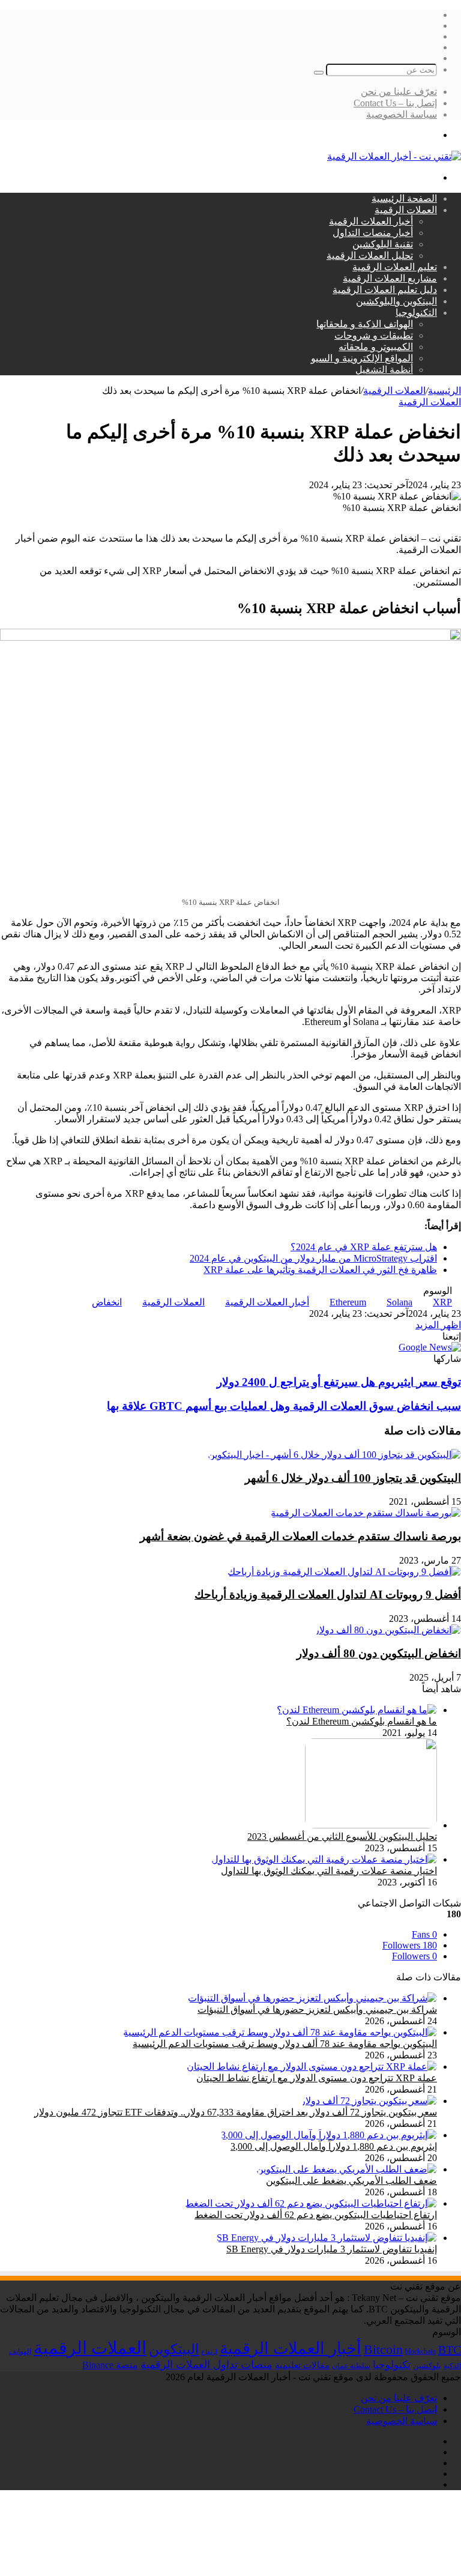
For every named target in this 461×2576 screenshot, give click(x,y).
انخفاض (107, 1302)
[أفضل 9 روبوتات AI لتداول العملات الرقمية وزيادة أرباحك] (344, 1572)
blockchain (420, 2351)
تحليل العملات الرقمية (370, 255)
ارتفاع (209, 2352)
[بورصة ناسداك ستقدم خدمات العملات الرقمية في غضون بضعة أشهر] (366, 1513)
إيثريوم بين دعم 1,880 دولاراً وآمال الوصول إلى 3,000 (334, 2146)
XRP (442, 1302)
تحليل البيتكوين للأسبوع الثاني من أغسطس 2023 (342, 1837)
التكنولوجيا (416, 313)
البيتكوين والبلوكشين (396, 301)
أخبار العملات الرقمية (371, 221)
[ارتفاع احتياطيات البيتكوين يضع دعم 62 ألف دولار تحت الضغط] (311, 2203)
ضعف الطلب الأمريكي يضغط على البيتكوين (351, 2181)
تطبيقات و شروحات (374, 335)
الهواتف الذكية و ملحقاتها (365, 324)
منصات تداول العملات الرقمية (206, 2365)
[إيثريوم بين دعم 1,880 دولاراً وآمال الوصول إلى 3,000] (329, 2135)
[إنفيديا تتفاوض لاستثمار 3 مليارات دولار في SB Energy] (327, 2238)
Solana (399, 1302)
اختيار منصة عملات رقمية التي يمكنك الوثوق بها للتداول (329, 1871)
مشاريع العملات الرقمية (390, 278)
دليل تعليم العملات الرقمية (385, 290)
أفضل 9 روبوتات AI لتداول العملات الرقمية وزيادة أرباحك (328, 1595)
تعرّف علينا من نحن (399, 92)
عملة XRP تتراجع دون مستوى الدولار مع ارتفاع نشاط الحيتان (317, 2078)
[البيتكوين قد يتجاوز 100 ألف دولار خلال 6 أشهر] (334, 1455)
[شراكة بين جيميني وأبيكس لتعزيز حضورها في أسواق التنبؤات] (312, 1998)
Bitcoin (383, 2349)
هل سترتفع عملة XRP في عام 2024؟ (364, 1247)
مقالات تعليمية (302, 2365)
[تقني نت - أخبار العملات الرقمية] (394, 156)
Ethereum (348, 1302)
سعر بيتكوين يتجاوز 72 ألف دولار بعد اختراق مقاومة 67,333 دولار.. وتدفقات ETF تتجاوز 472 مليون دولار (236, 2112)
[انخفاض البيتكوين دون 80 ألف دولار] (388, 1630)
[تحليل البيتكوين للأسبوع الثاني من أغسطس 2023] (371, 1825)
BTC (450, 2350)
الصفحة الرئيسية (404, 198)
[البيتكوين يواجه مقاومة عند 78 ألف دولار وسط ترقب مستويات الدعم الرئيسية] (280, 2032)
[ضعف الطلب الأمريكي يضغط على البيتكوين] (347, 2169)
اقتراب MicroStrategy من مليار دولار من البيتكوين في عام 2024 (313, 1258)
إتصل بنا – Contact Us (395, 103)
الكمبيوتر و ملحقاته (376, 347)
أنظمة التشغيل (384, 370)
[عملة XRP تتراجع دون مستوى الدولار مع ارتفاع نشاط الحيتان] (312, 2067)
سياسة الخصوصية (402, 114)
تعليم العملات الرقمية (395, 267)
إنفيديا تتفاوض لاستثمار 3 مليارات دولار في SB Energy (332, 2249)
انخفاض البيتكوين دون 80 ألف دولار (379, 1653)
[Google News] (430, 1347)
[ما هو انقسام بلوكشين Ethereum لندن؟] (357, 1710)
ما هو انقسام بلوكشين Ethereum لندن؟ (362, 1721)
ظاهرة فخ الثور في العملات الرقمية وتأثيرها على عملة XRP (320, 1270)
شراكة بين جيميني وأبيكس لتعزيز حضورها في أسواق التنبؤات (317, 2009)
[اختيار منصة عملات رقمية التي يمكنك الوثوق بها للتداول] (324, 1859)
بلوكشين (427, 2366)
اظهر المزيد (438, 1325)
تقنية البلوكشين (383, 244)
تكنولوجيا (392, 2365)
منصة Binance (110, 2365)
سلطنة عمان (351, 2366)
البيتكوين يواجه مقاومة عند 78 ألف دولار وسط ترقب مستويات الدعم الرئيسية (285, 2044)
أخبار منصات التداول (373, 233)
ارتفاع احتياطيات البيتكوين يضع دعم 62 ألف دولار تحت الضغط (316, 2215)
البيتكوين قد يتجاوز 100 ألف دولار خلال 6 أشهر (353, 1478)
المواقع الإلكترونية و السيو (362, 358)
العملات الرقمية (406, 210)
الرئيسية (444, 391)
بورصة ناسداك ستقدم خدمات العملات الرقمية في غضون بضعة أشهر (300, 1536)
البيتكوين (174, 2349)
